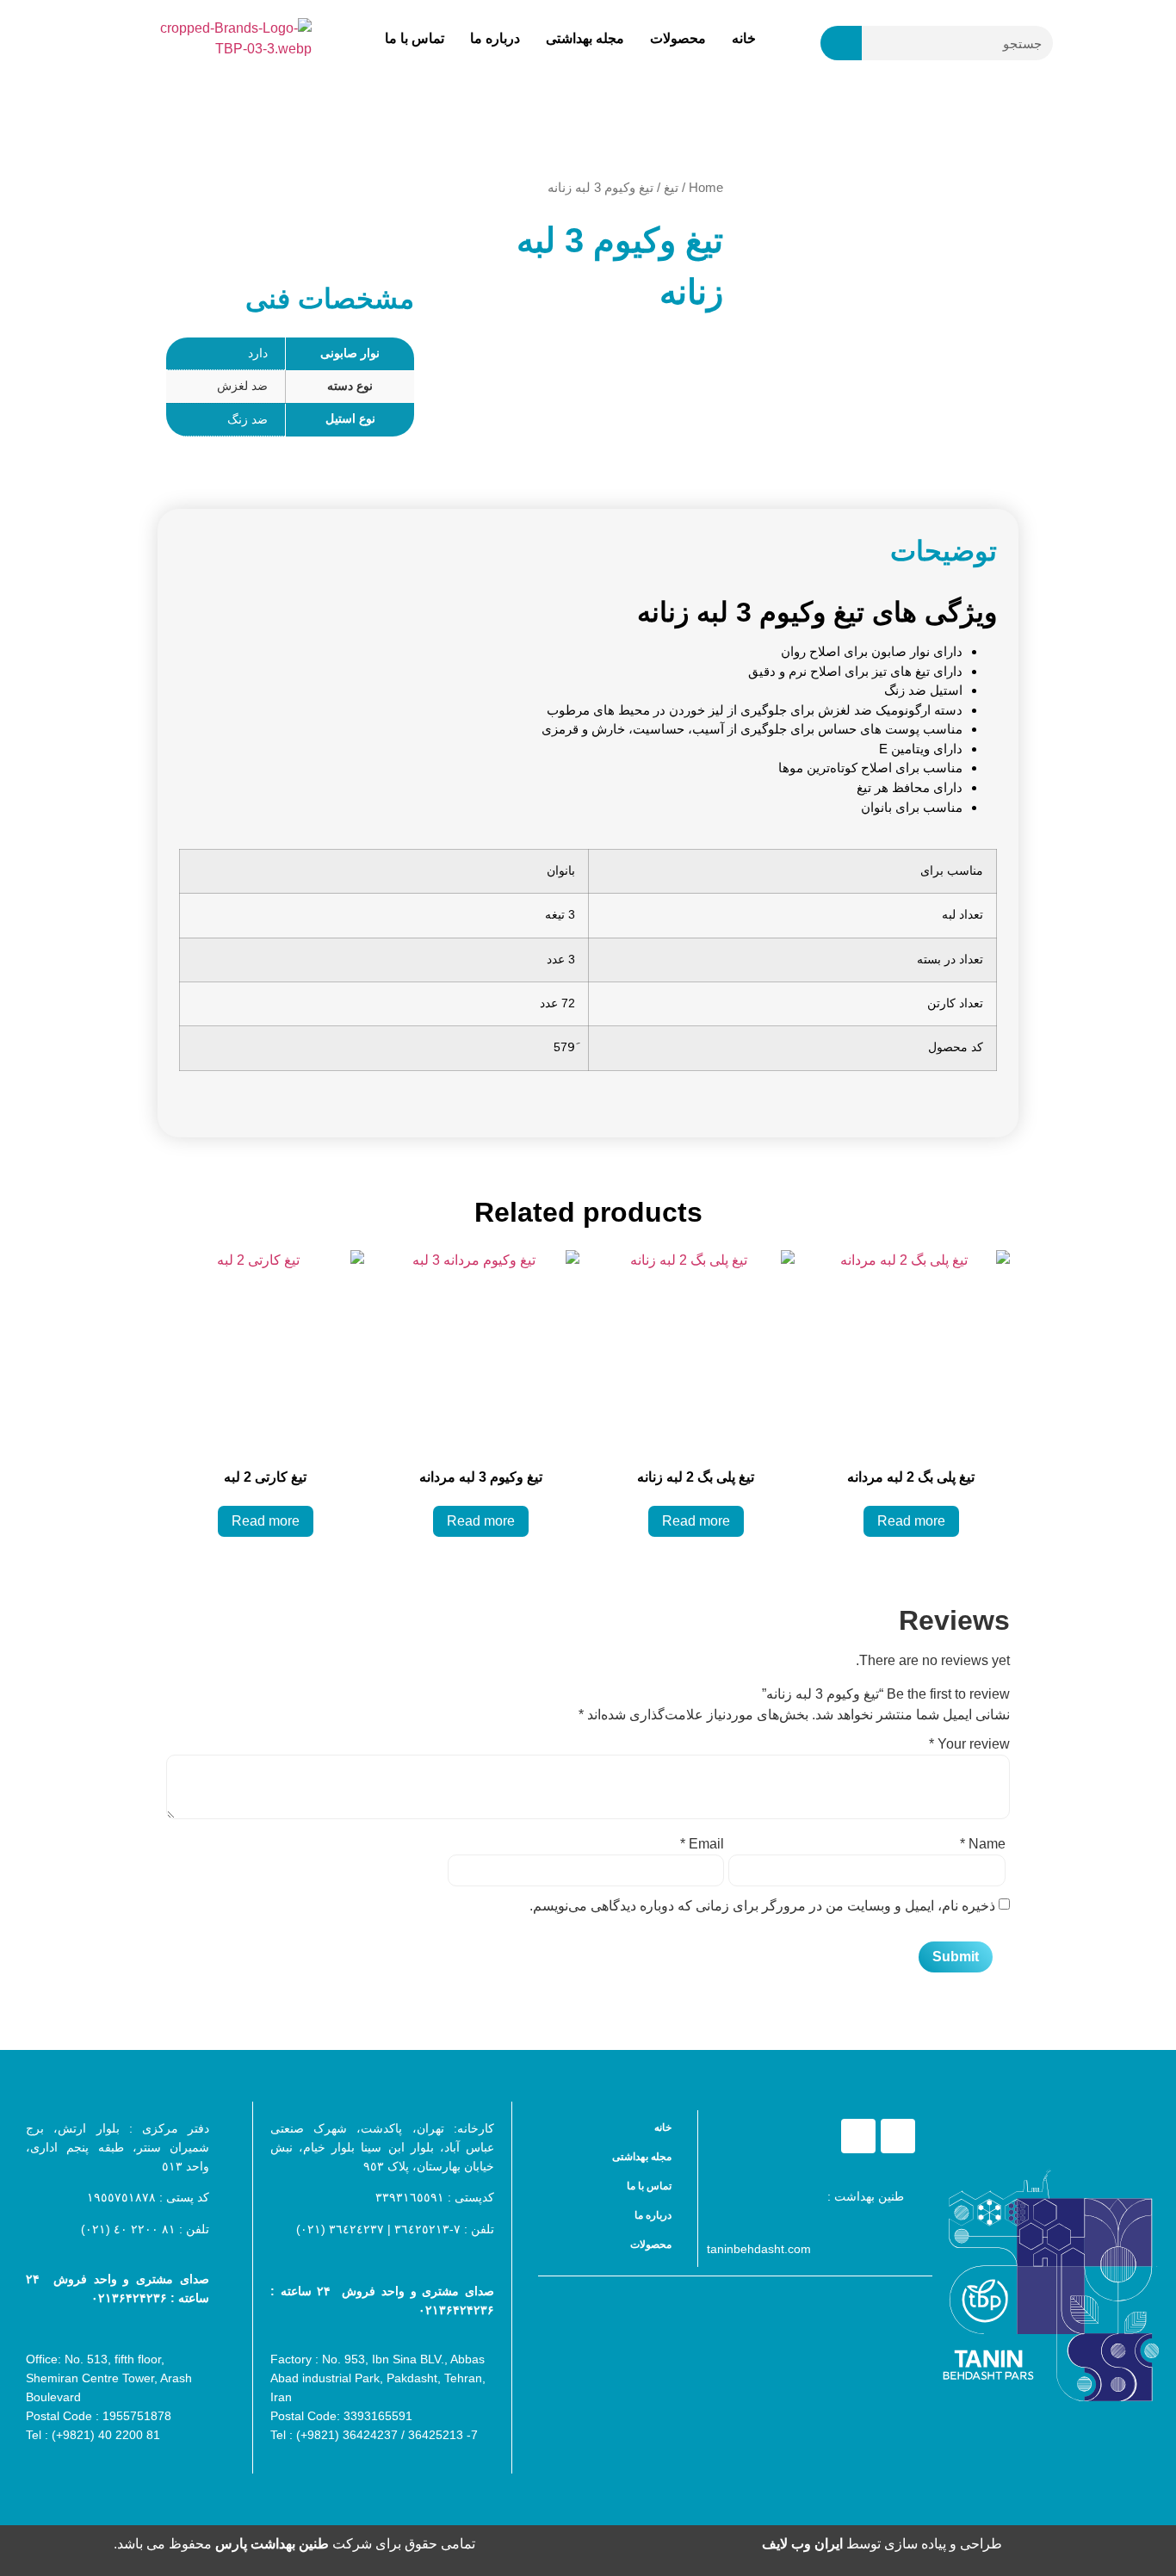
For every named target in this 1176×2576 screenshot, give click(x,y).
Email (702, 1844)
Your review (969, 1744)
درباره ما (495, 38)
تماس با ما (415, 38)
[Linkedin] (858, 2136)
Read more (911, 1521)
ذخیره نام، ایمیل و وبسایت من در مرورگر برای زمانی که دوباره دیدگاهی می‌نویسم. (762, 1906)
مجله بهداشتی (585, 38)
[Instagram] (898, 2136)
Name (983, 1844)
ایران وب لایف (802, 2544)
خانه (744, 38)
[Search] (841, 43)
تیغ (671, 188)
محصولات (678, 38)
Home (706, 188)
